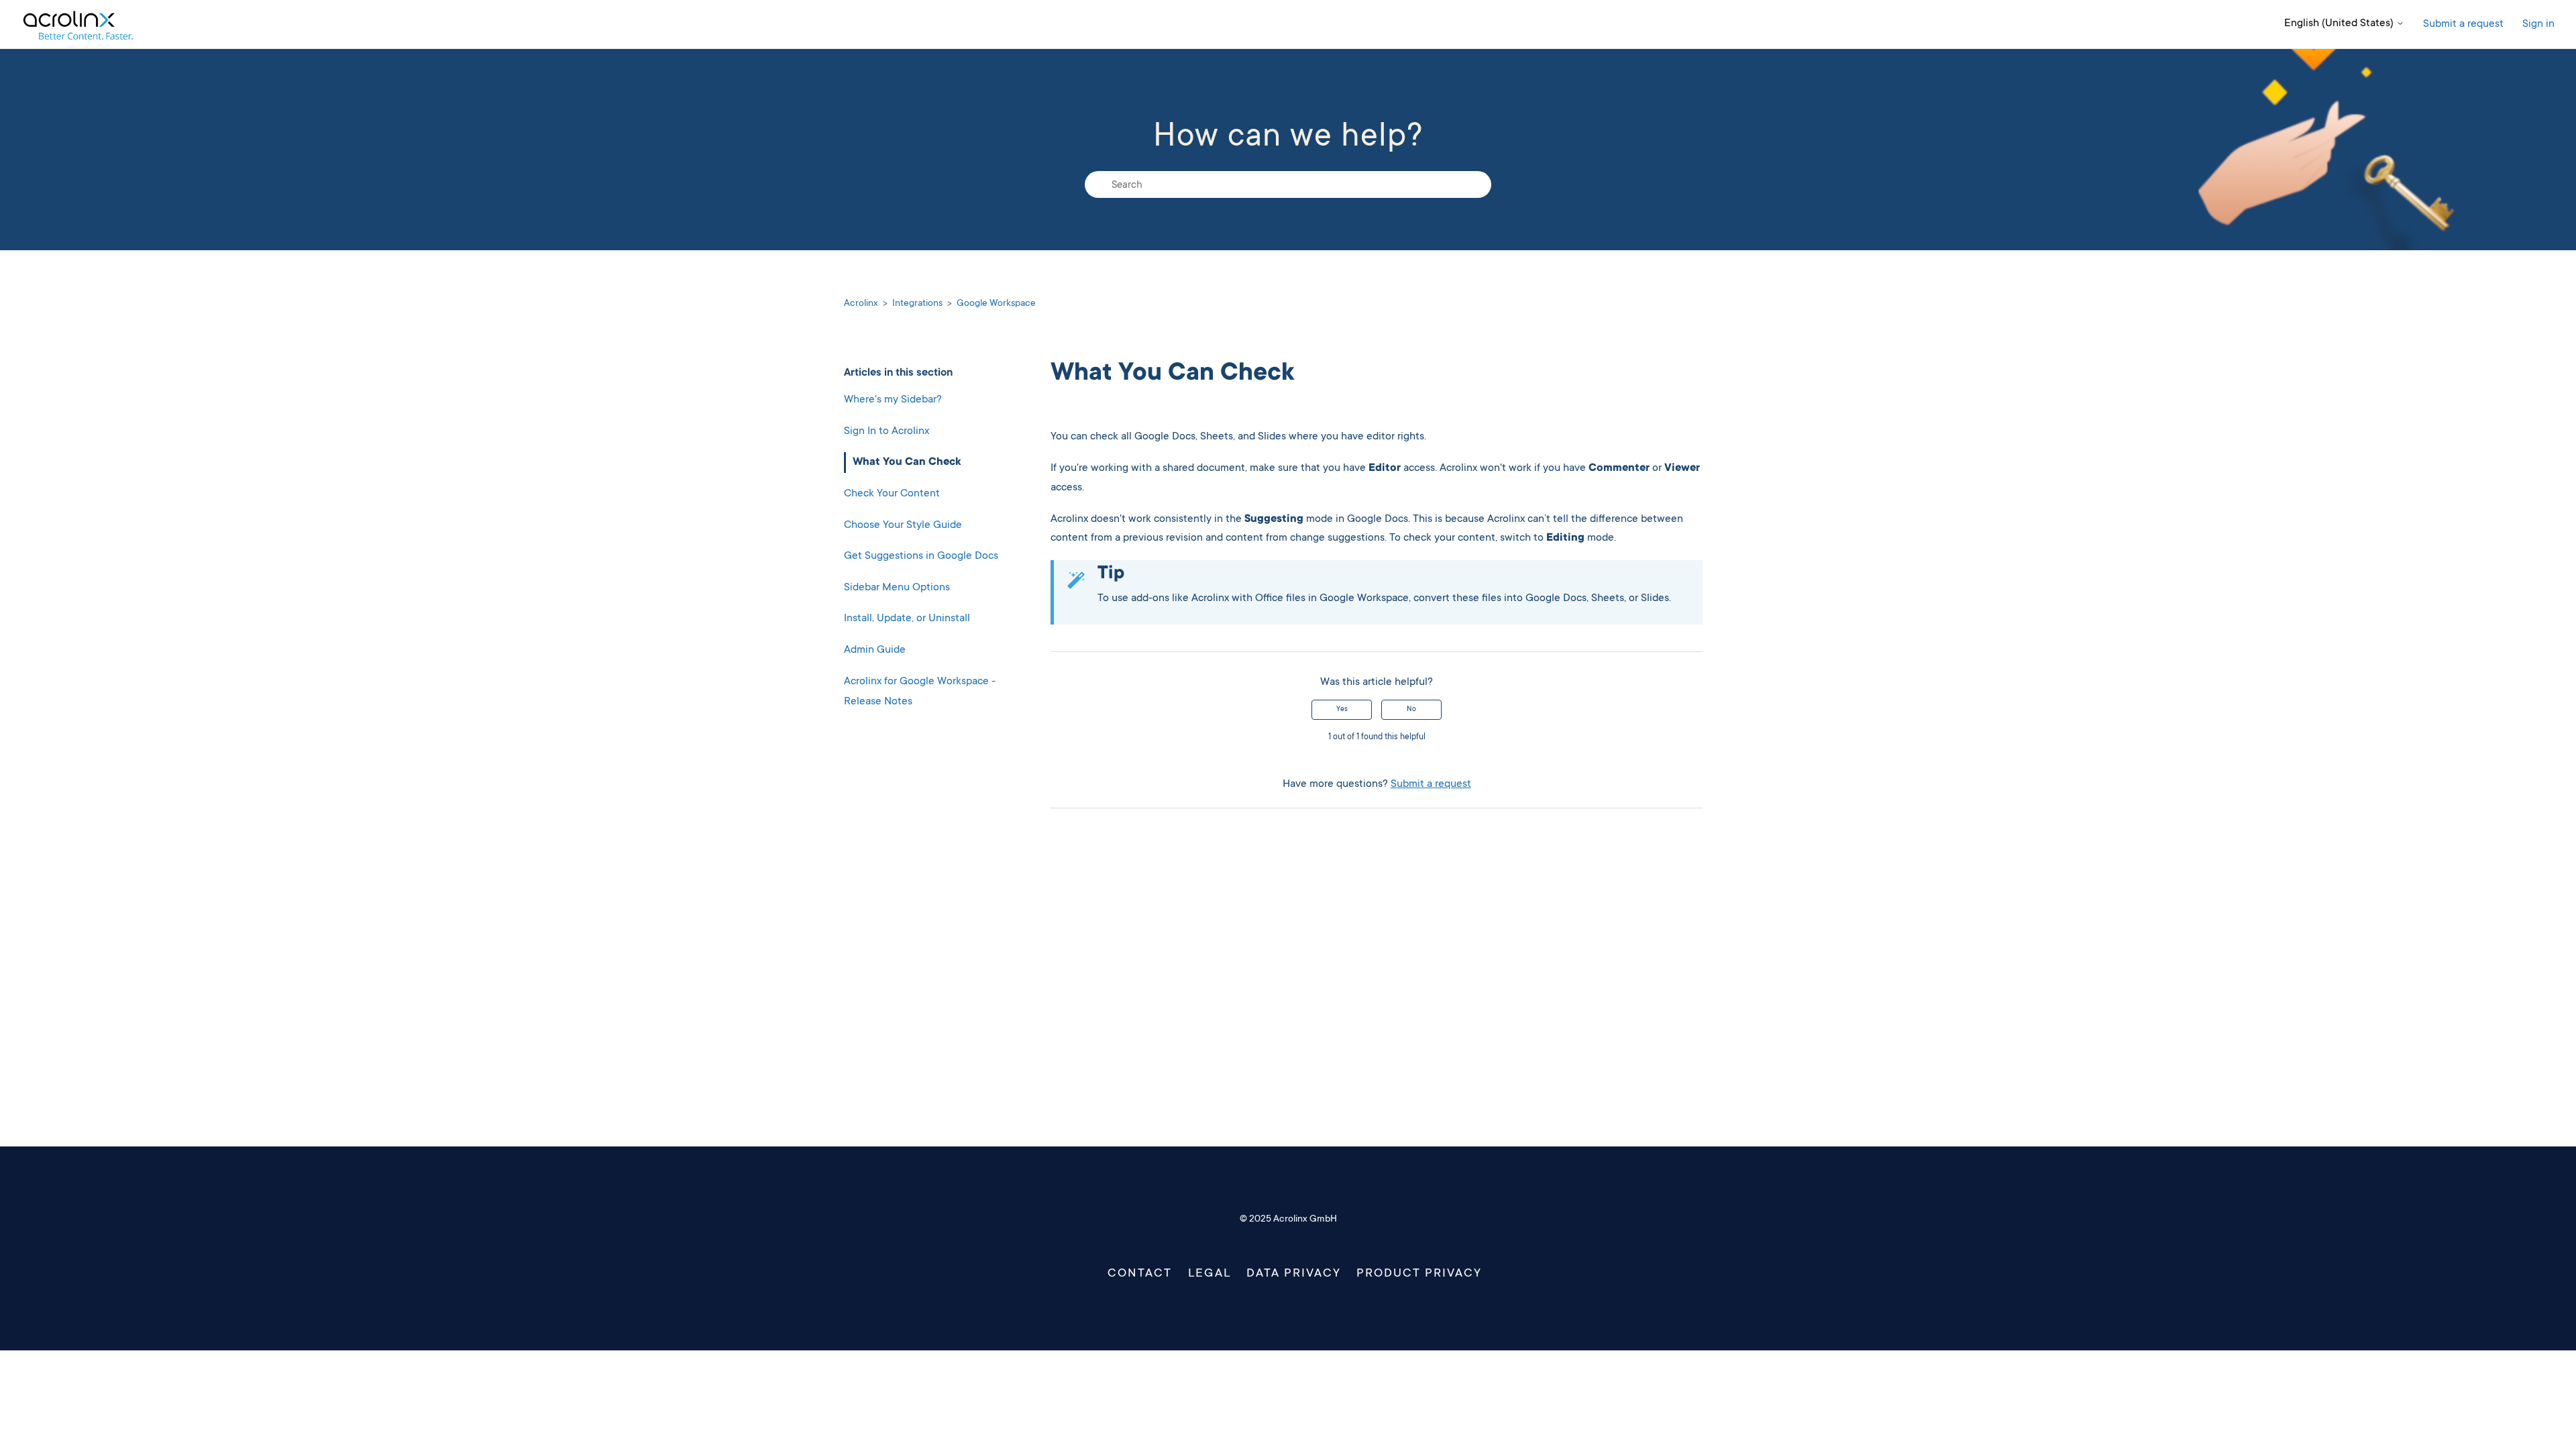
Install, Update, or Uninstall (907, 619)
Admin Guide (875, 650)
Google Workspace (996, 304)
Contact (1140, 1274)
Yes (1342, 710)
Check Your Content (892, 494)
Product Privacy (1419, 1274)
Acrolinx (861, 304)
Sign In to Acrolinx (887, 431)
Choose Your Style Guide (903, 525)
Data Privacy (1294, 1274)
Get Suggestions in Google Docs (921, 556)
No (1411, 710)
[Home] (77, 24)
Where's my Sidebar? (893, 400)
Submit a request (2463, 24)
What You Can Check (907, 462)
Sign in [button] (2538, 24)
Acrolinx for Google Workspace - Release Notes (920, 692)
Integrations (917, 304)
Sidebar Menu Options (897, 588)
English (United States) (2340, 23)
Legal (1209, 1274)
